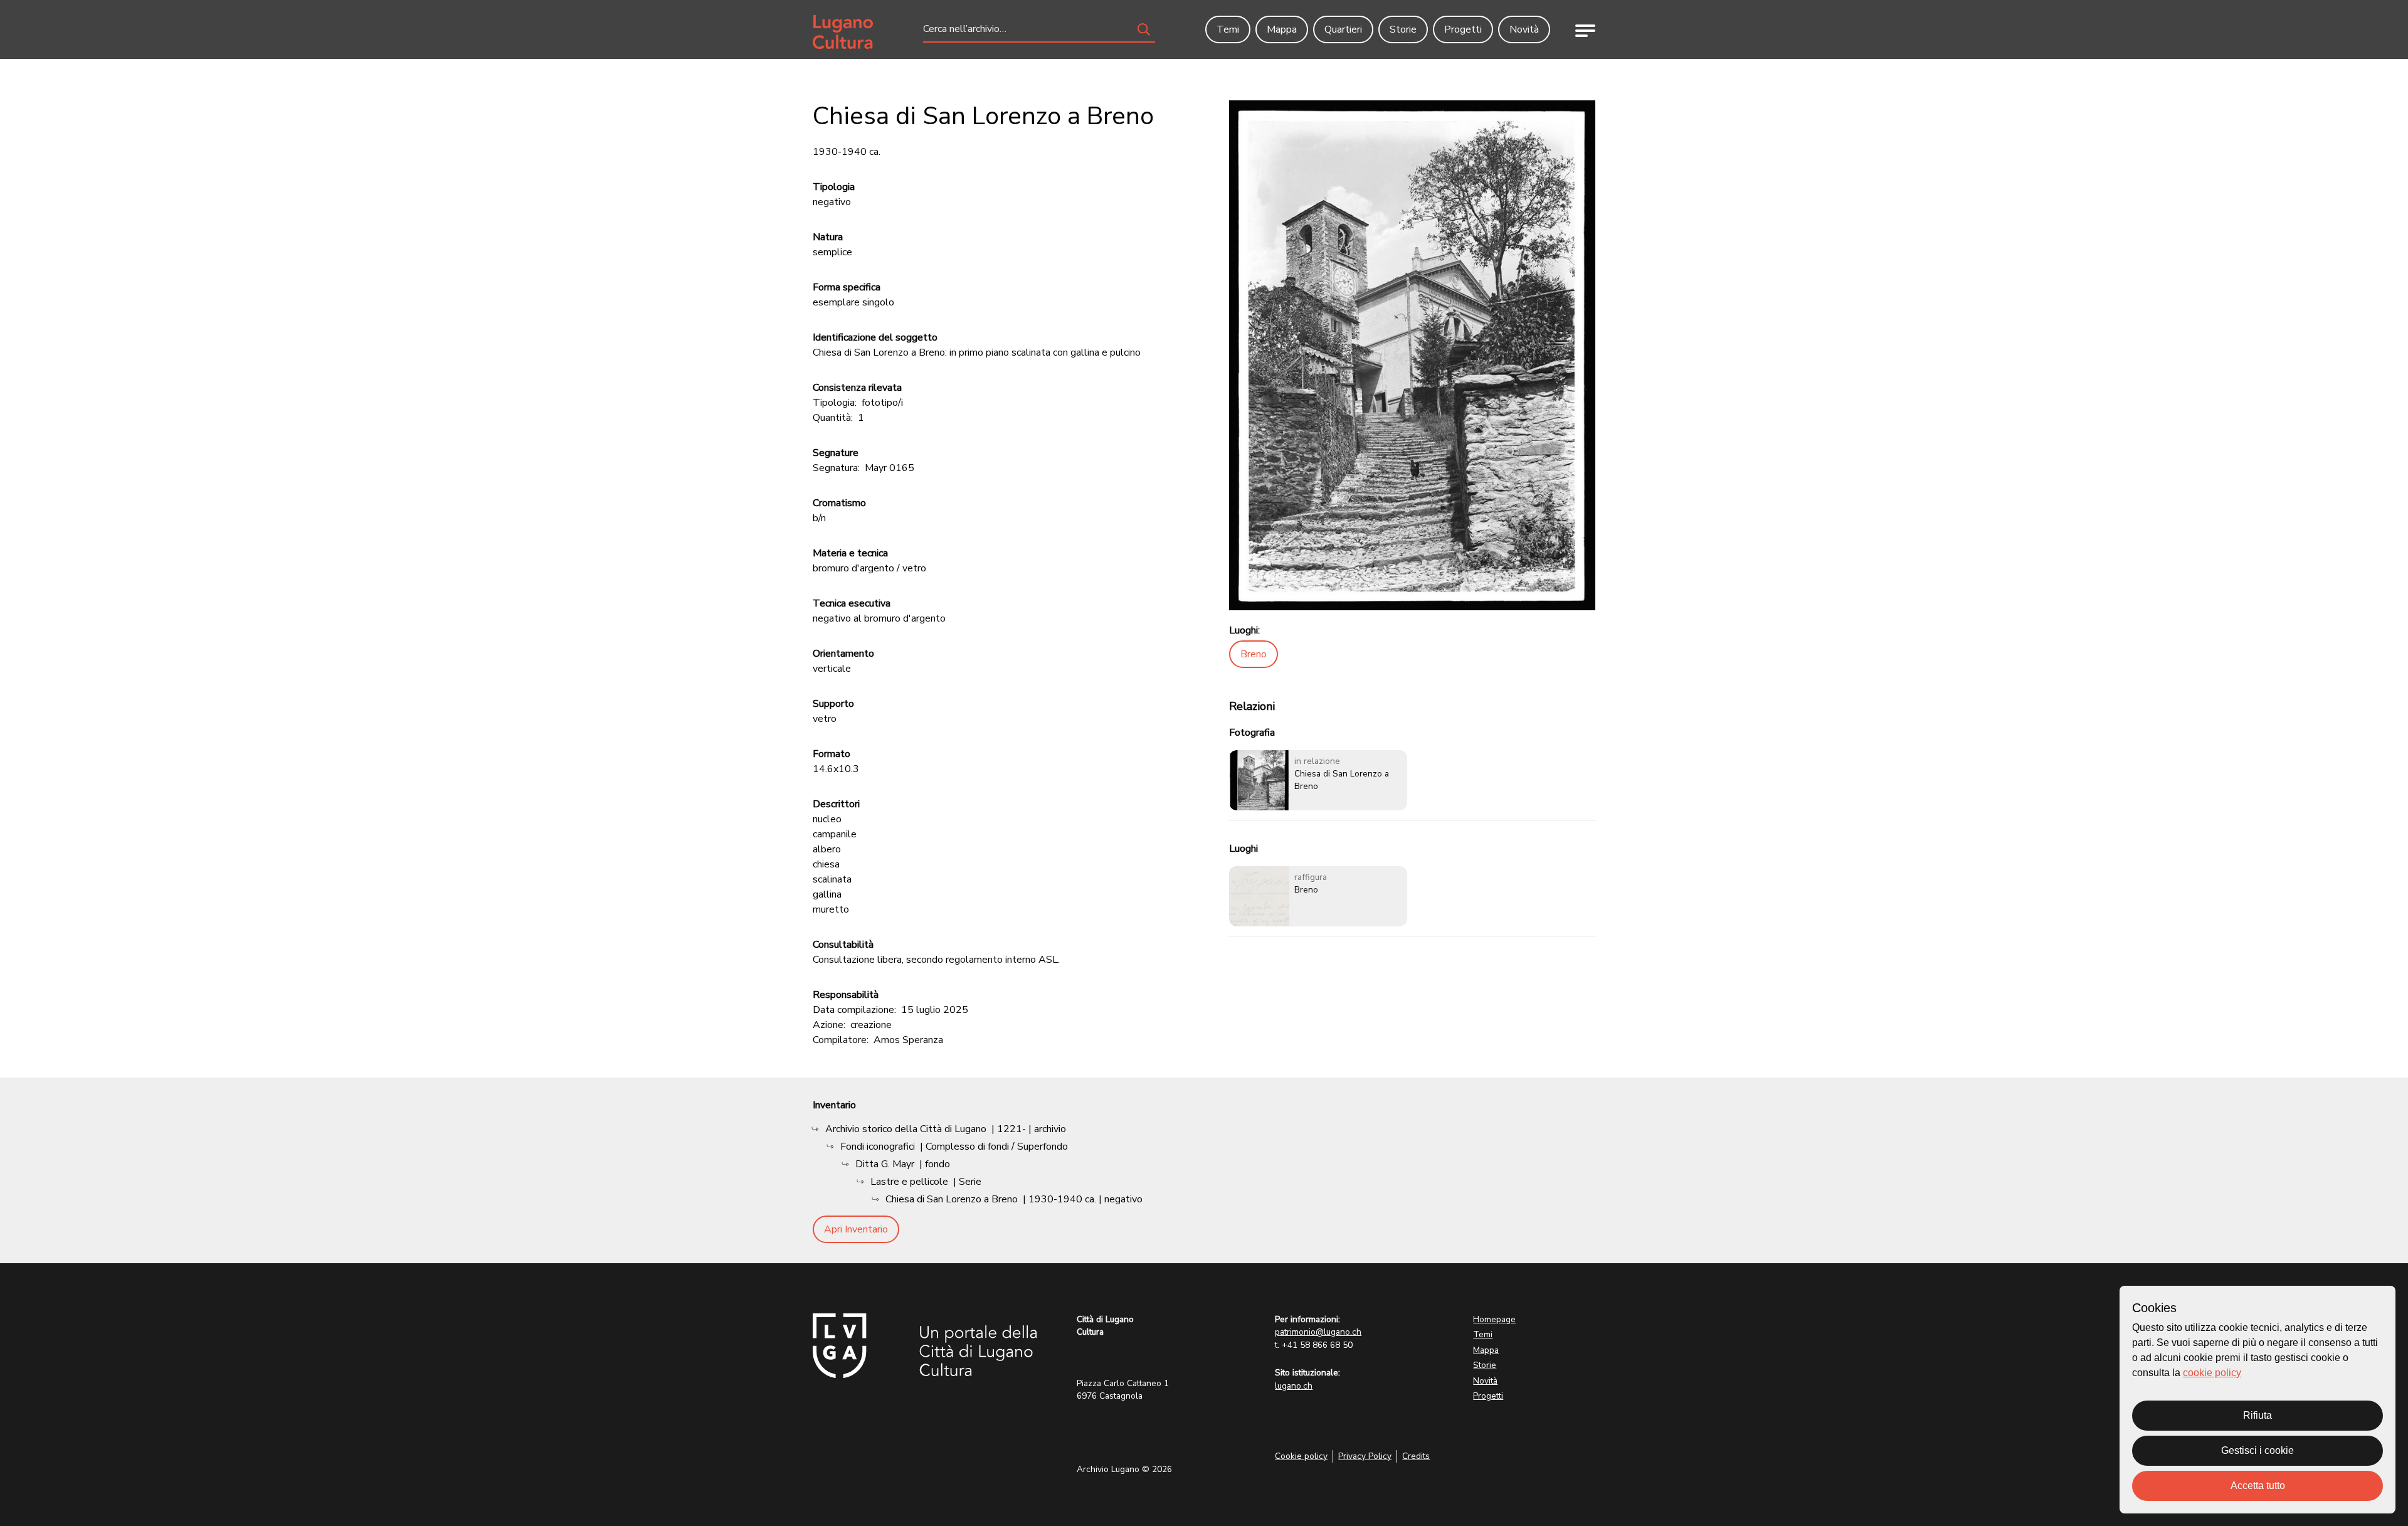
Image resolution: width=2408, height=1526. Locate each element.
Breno (1254, 654)
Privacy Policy (1365, 1456)
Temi (1483, 1334)
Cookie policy (1301, 1456)
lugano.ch (1294, 1386)
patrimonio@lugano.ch (1318, 1332)
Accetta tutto (2258, 1486)
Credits (1416, 1456)
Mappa (1486, 1350)
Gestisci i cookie (2257, 1450)
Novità (1485, 1381)
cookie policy (2212, 1373)
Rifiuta (2257, 1415)
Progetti (1488, 1396)
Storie (1485, 1365)
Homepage (1494, 1319)
